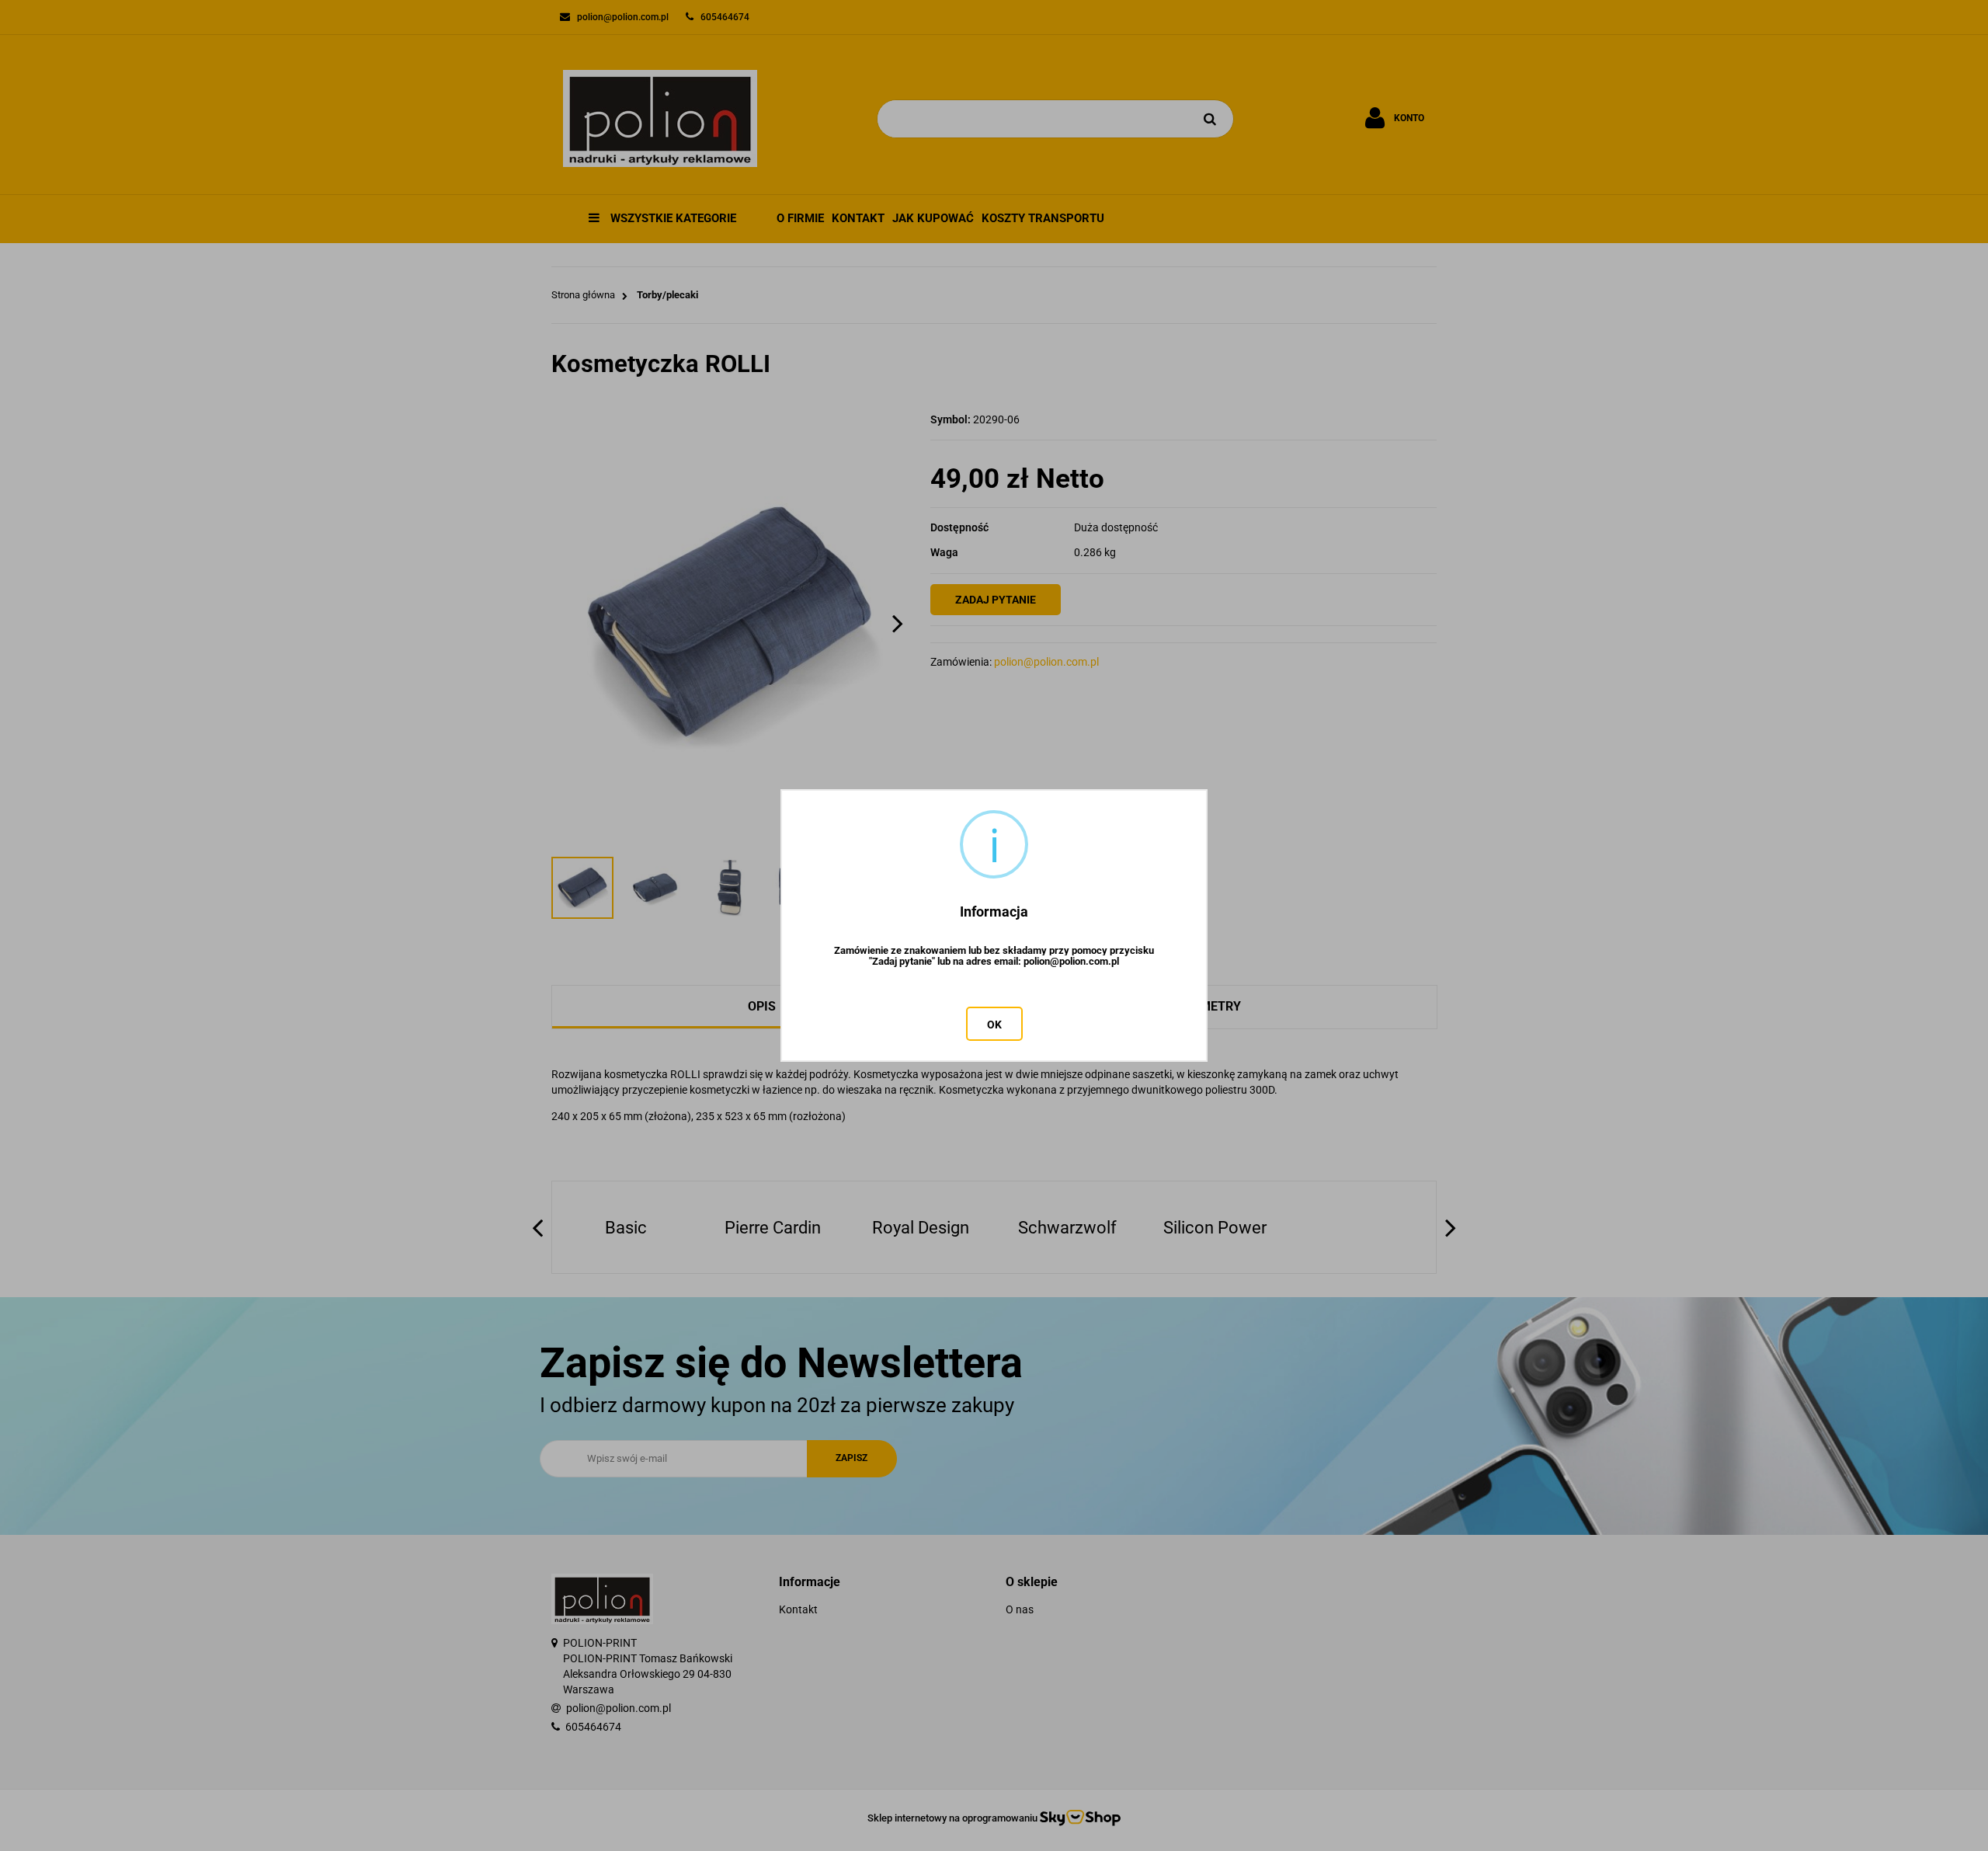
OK (994, 1025)
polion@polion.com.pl (1071, 962)
